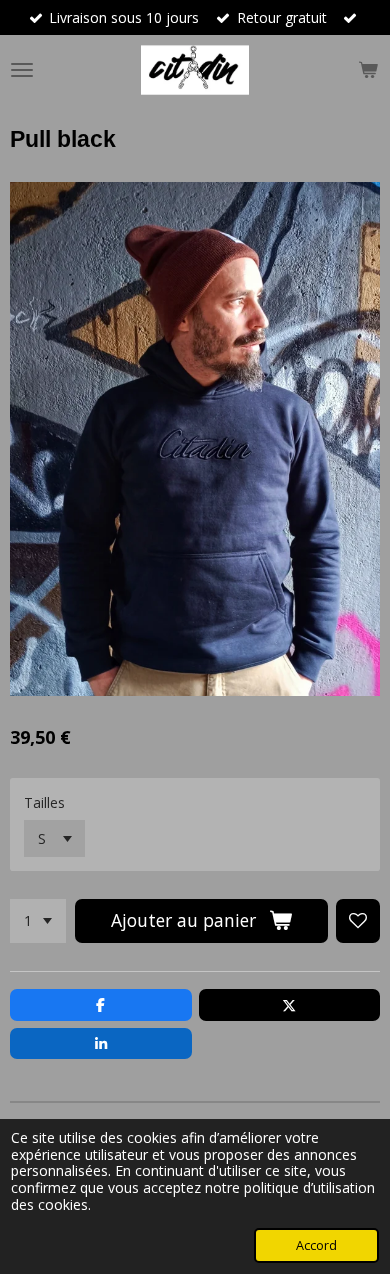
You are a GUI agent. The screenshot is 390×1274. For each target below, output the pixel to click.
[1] (38, 921)
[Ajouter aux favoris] (358, 921)
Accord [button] (316, 1245)
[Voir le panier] (368, 70)
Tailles (44, 802)
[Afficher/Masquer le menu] (22, 70)
